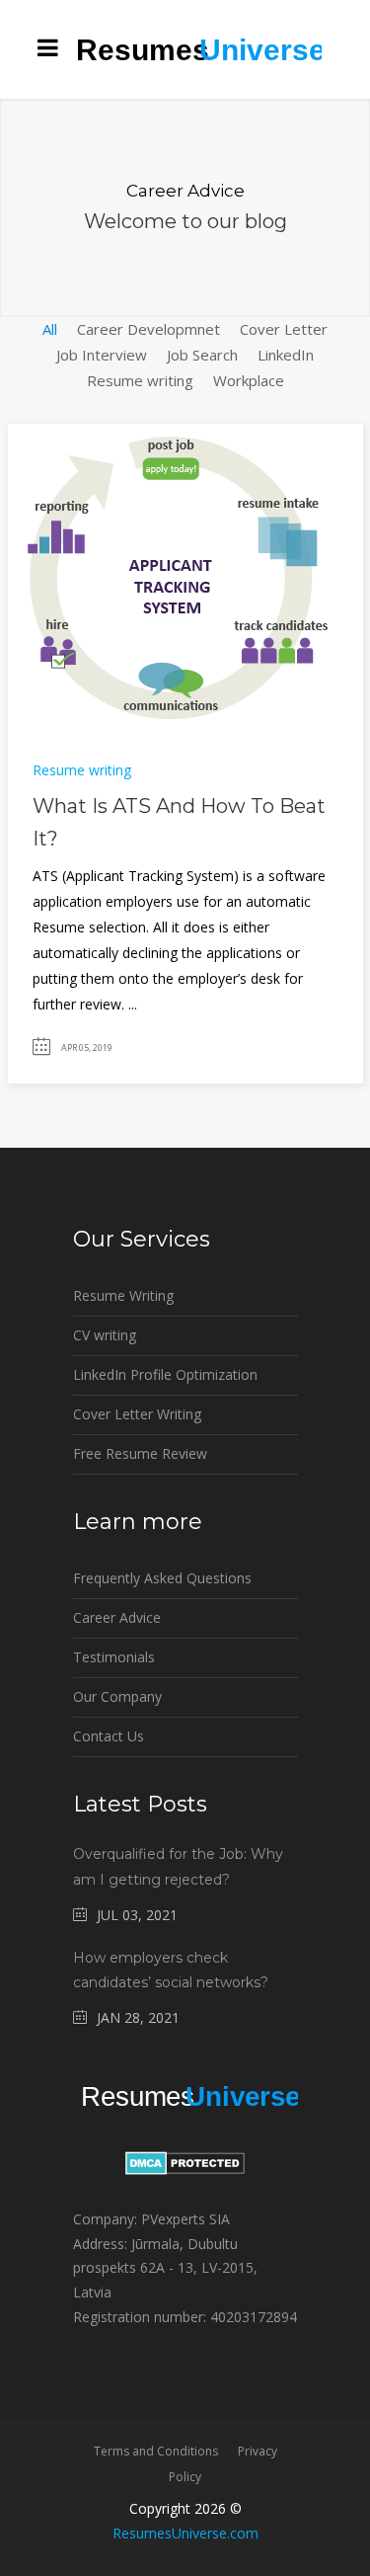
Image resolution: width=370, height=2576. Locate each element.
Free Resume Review (140, 1453)
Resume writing (82, 770)
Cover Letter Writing (137, 1414)
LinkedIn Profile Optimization (165, 1374)
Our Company (117, 1696)
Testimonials (114, 1657)
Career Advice (117, 1617)
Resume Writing (123, 1295)
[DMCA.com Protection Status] (185, 2170)
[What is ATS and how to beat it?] (175, 575)
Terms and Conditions (156, 2451)
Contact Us (109, 1736)
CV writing (105, 1335)
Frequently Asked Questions (162, 1578)
